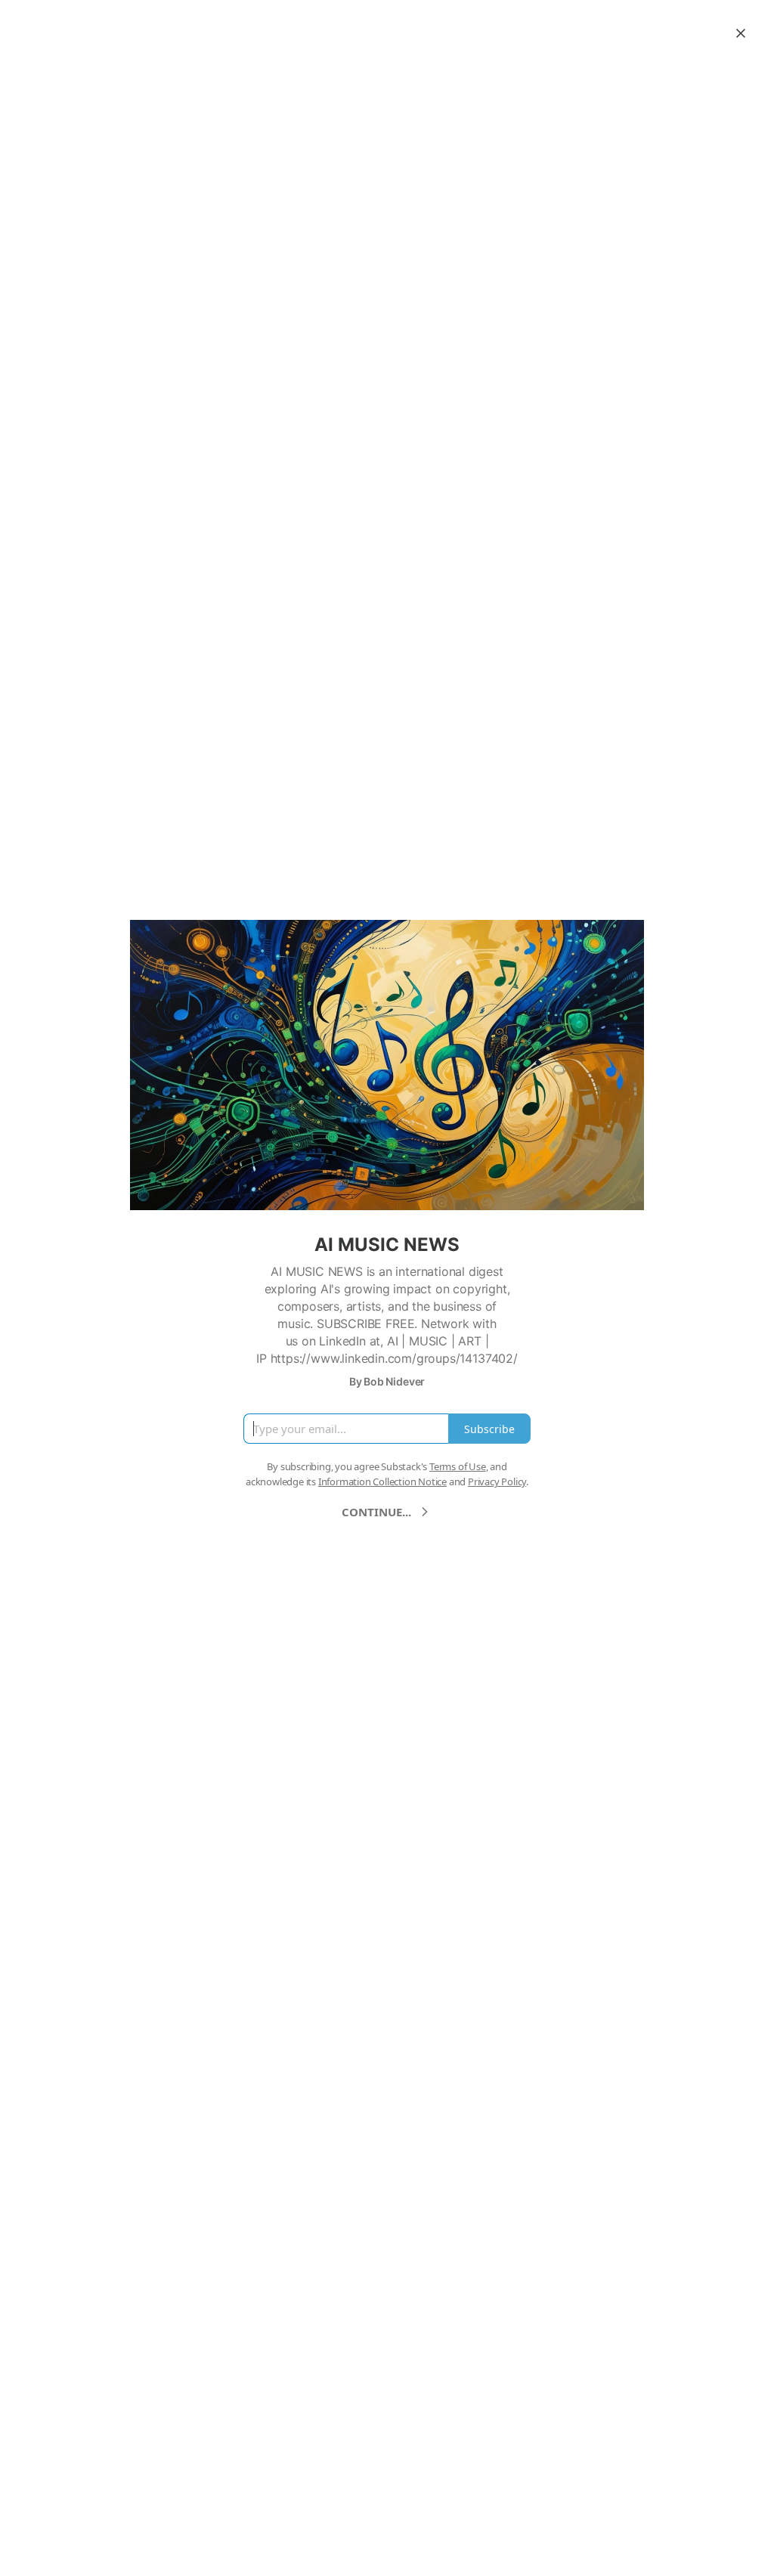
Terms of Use (458, 1466)
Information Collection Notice (382, 1482)
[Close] (741, 33)
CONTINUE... (376, 1512)
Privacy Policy (497, 1482)
